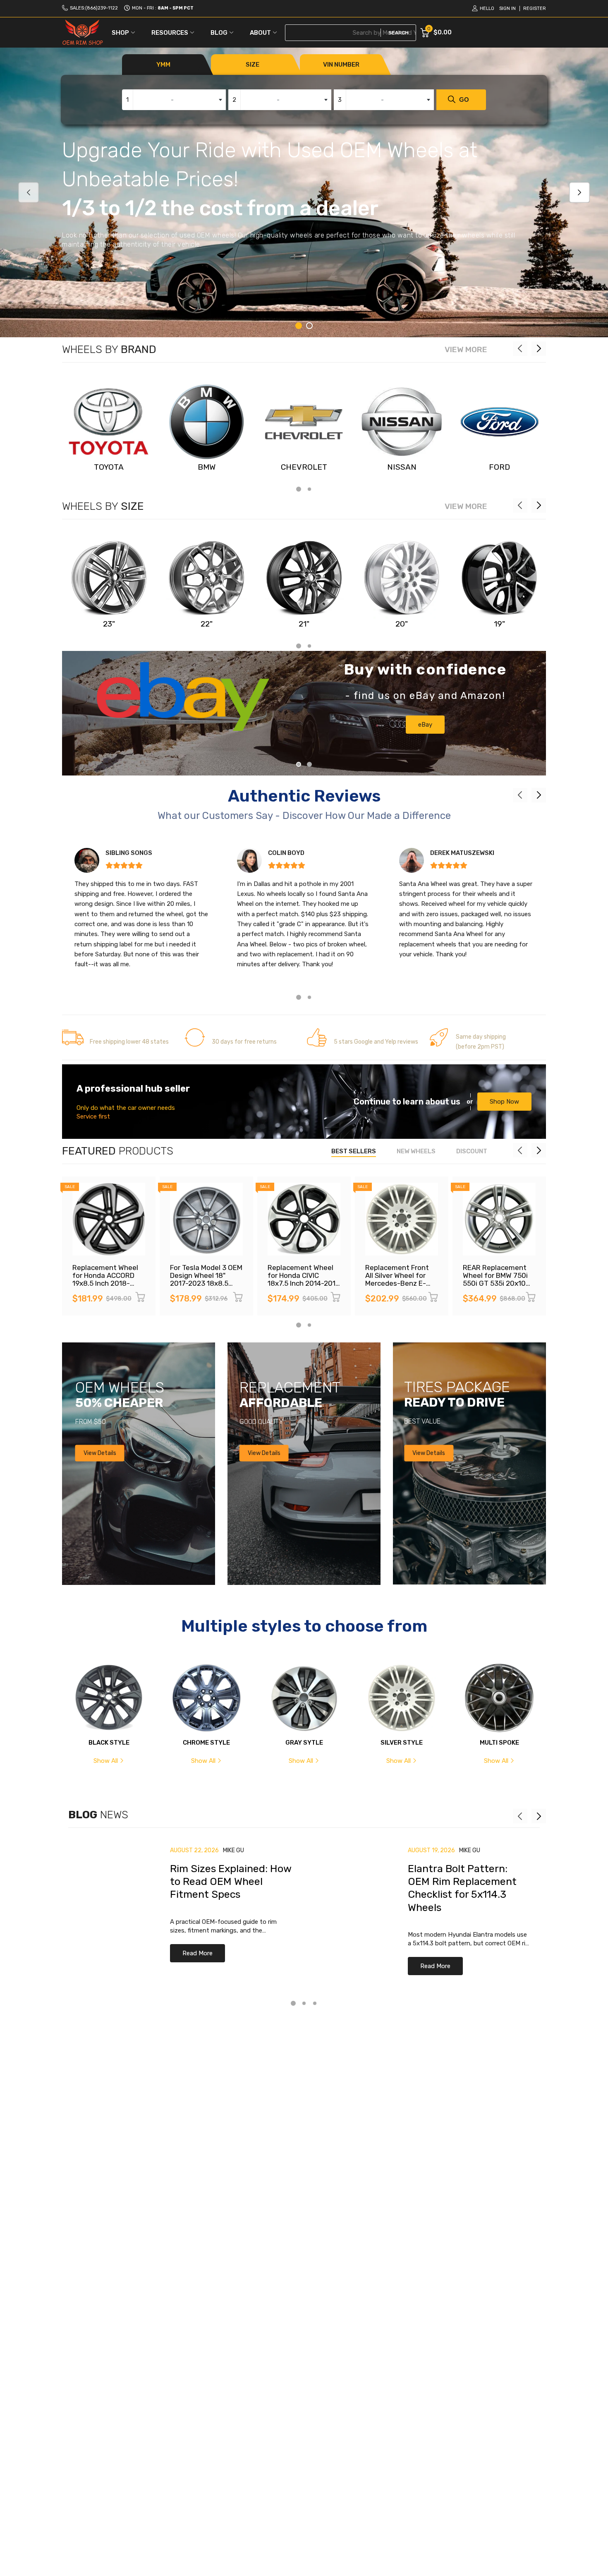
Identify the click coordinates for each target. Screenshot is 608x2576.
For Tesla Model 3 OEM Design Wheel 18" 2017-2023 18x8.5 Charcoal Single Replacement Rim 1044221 (206, 1287)
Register (535, 8)
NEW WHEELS (416, 1151)
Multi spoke (499, 1743)
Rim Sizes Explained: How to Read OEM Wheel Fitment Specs (231, 1882)
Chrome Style (206, 1743)
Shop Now (504, 1102)
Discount (472, 1151)
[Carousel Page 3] (315, 2003)
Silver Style (402, 1743)
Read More (197, 1953)
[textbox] (174, 100)
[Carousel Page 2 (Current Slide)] (309, 764)
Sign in (507, 8)
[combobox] (174, 100)
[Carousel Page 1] (299, 764)
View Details (100, 1453)
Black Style (109, 1743)
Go (464, 100)
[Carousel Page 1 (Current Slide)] (299, 326)
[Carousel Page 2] (309, 326)
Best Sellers (354, 1151)
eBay (425, 725)
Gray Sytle (304, 1743)
